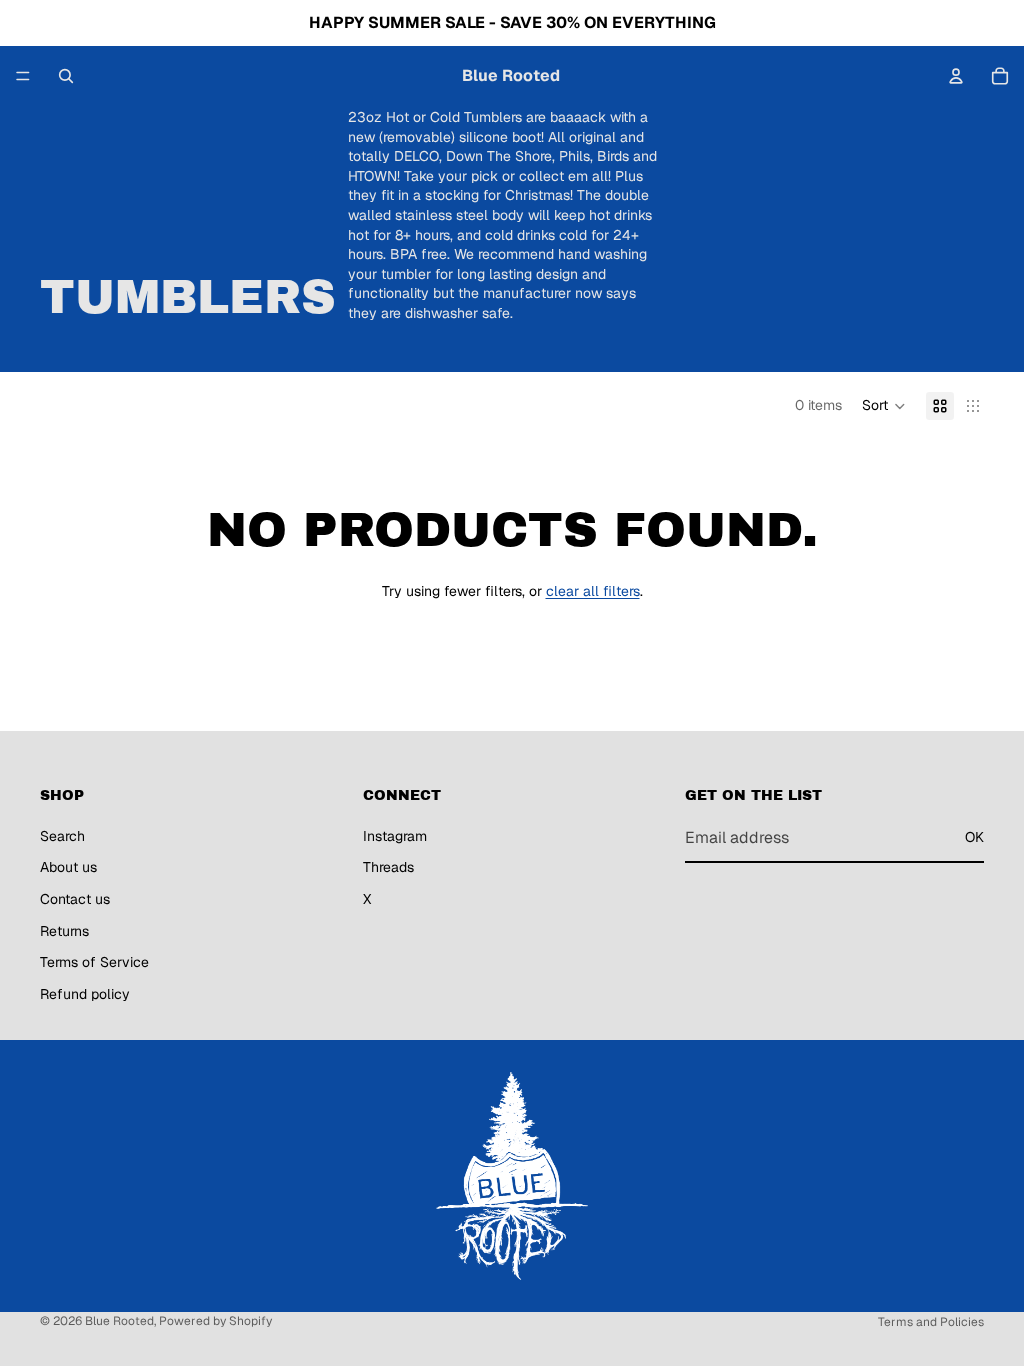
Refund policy (85, 994)
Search (62, 836)
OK (974, 837)
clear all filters (593, 591)
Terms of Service (94, 962)
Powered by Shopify (215, 1321)
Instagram (395, 836)
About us (68, 867)
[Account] (956, 76)
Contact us (75, 899)
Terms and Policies (931, 1322)
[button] (884, 406)
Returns (64, 930)
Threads (388, 867)
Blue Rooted (119, 1321)
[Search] (66, 76)
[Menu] (23, 76)
